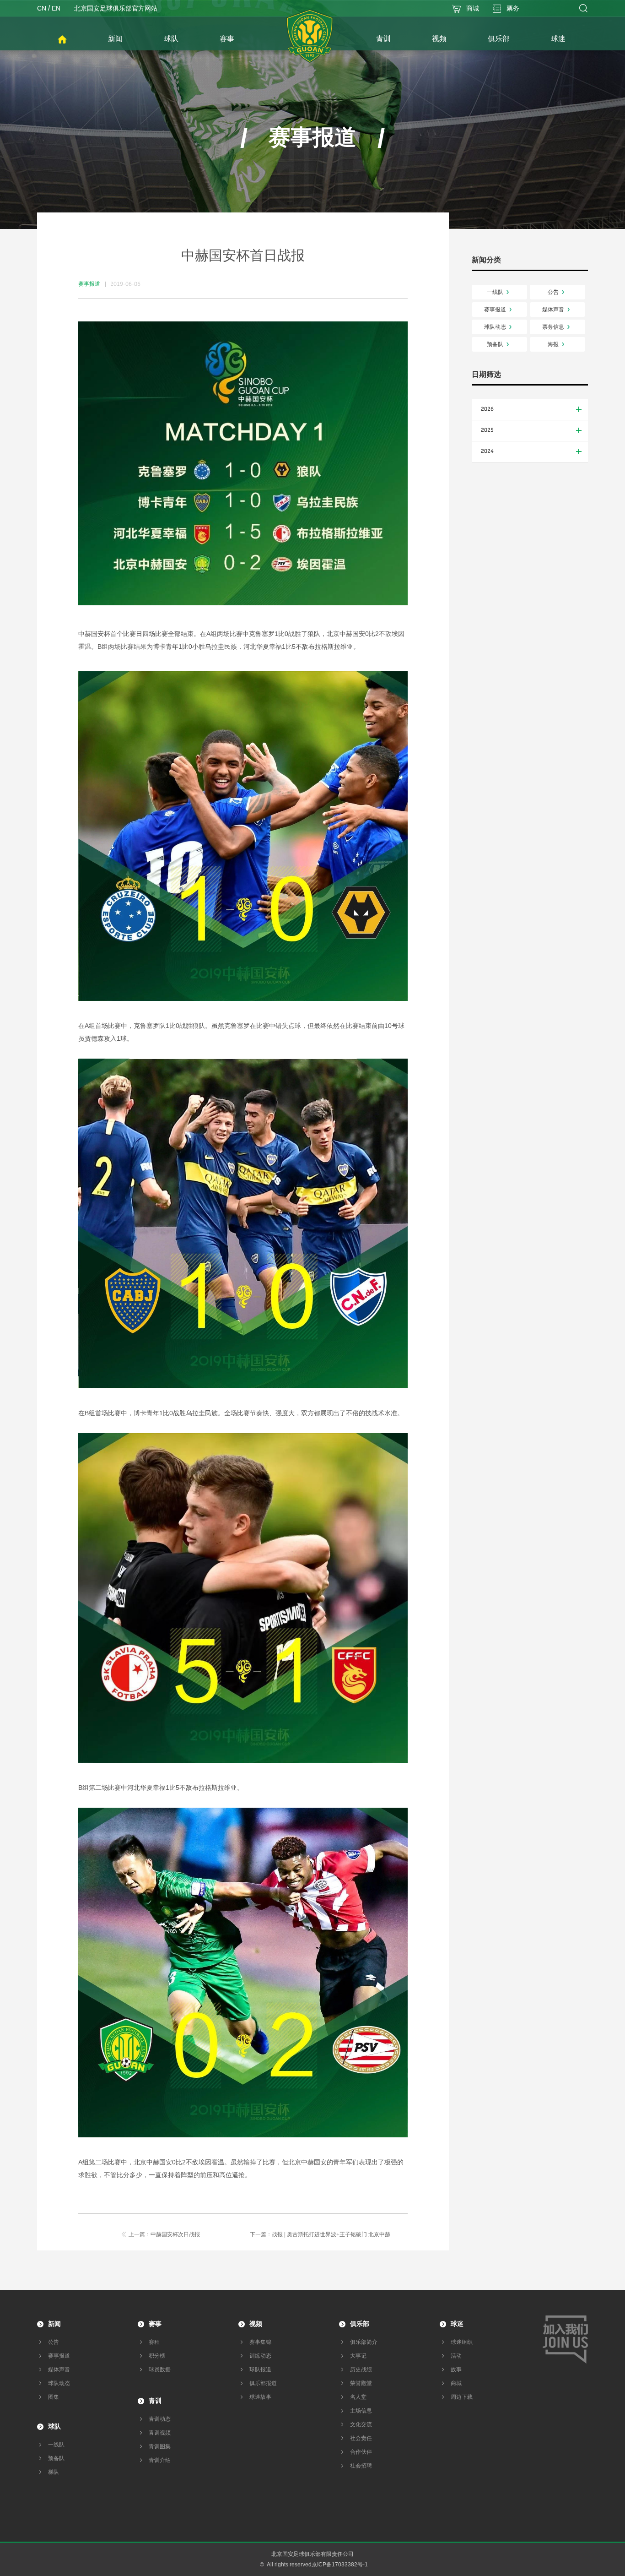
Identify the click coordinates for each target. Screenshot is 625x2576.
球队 (54, 2426)
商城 (456, 2383)
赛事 (155, 2324)
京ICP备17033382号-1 (340, 2565)
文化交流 (361, 2424)
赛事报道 (495, 310)
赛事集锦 (260, 2342)
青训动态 (160, 2419)
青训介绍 (160, 2460)
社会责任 (361, 2438)
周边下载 (462, 2397)
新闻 (54, 2324)
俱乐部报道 (263, 2383)
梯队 (54, 2472)
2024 (487, 451)
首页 (62, 40)
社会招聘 (361, 2466)
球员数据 (160, 2369)
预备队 (495, 344)
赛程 (154, 2342)
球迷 (457, 2324)
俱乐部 (360, 2324)
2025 (487, 430)
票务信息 (553, 327)
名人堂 (358, 2397)
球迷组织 (462, 2342)
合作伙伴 (361, 2452)
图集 (54, 2397)
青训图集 (160, 2446)
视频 (256, 2324)
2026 (487, 409)
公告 (553, 292)
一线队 (495, 292)
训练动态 (260, 2356)
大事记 (358, 2356)
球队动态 (495, 327)
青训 (155, 2401)
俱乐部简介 (364, 2342)
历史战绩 (361, 2369)
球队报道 (260, 2369)
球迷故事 (260, 2397)
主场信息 (361, 2411)
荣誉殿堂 (361, 2383)
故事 (456, 2369)
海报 (553, 344)
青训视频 (160, 2433)
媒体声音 (553, 310)
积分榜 (157, 2356)
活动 (456, 2356)
